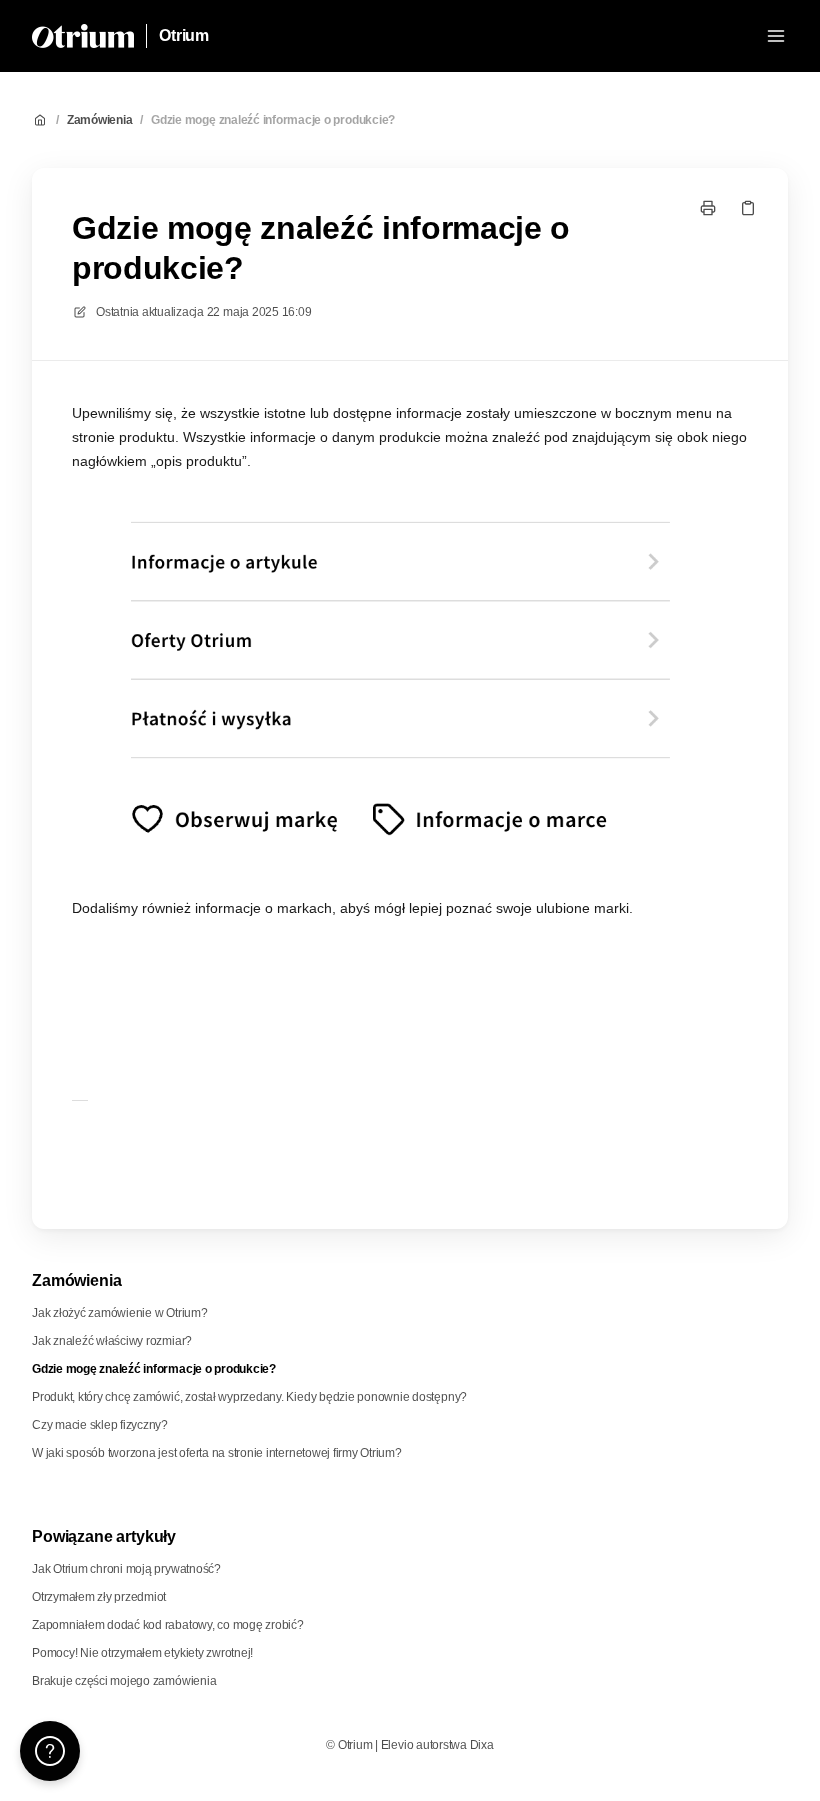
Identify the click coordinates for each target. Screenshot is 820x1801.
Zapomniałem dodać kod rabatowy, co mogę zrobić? (168, 1625)
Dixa (482, 1745)
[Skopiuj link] (748, 208)
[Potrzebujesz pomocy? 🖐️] (50, 1751)
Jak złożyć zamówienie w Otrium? (120, 1313)
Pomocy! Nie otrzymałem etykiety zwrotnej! (142, 1653)
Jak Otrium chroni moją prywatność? (126, 1569)
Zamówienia (100, 120)
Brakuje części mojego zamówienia (124, 1681)
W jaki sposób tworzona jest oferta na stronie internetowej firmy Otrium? (217, 1453)
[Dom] (83, 36)
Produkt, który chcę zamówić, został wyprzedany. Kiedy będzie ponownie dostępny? (249, 1397)
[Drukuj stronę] (708, 208)
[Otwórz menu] (776, 36)
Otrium (184, 35)
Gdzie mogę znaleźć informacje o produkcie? (273, 120)
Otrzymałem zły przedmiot (99, 1597)
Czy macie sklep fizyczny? (100, 1425)
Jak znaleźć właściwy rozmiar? (112, 1341)
